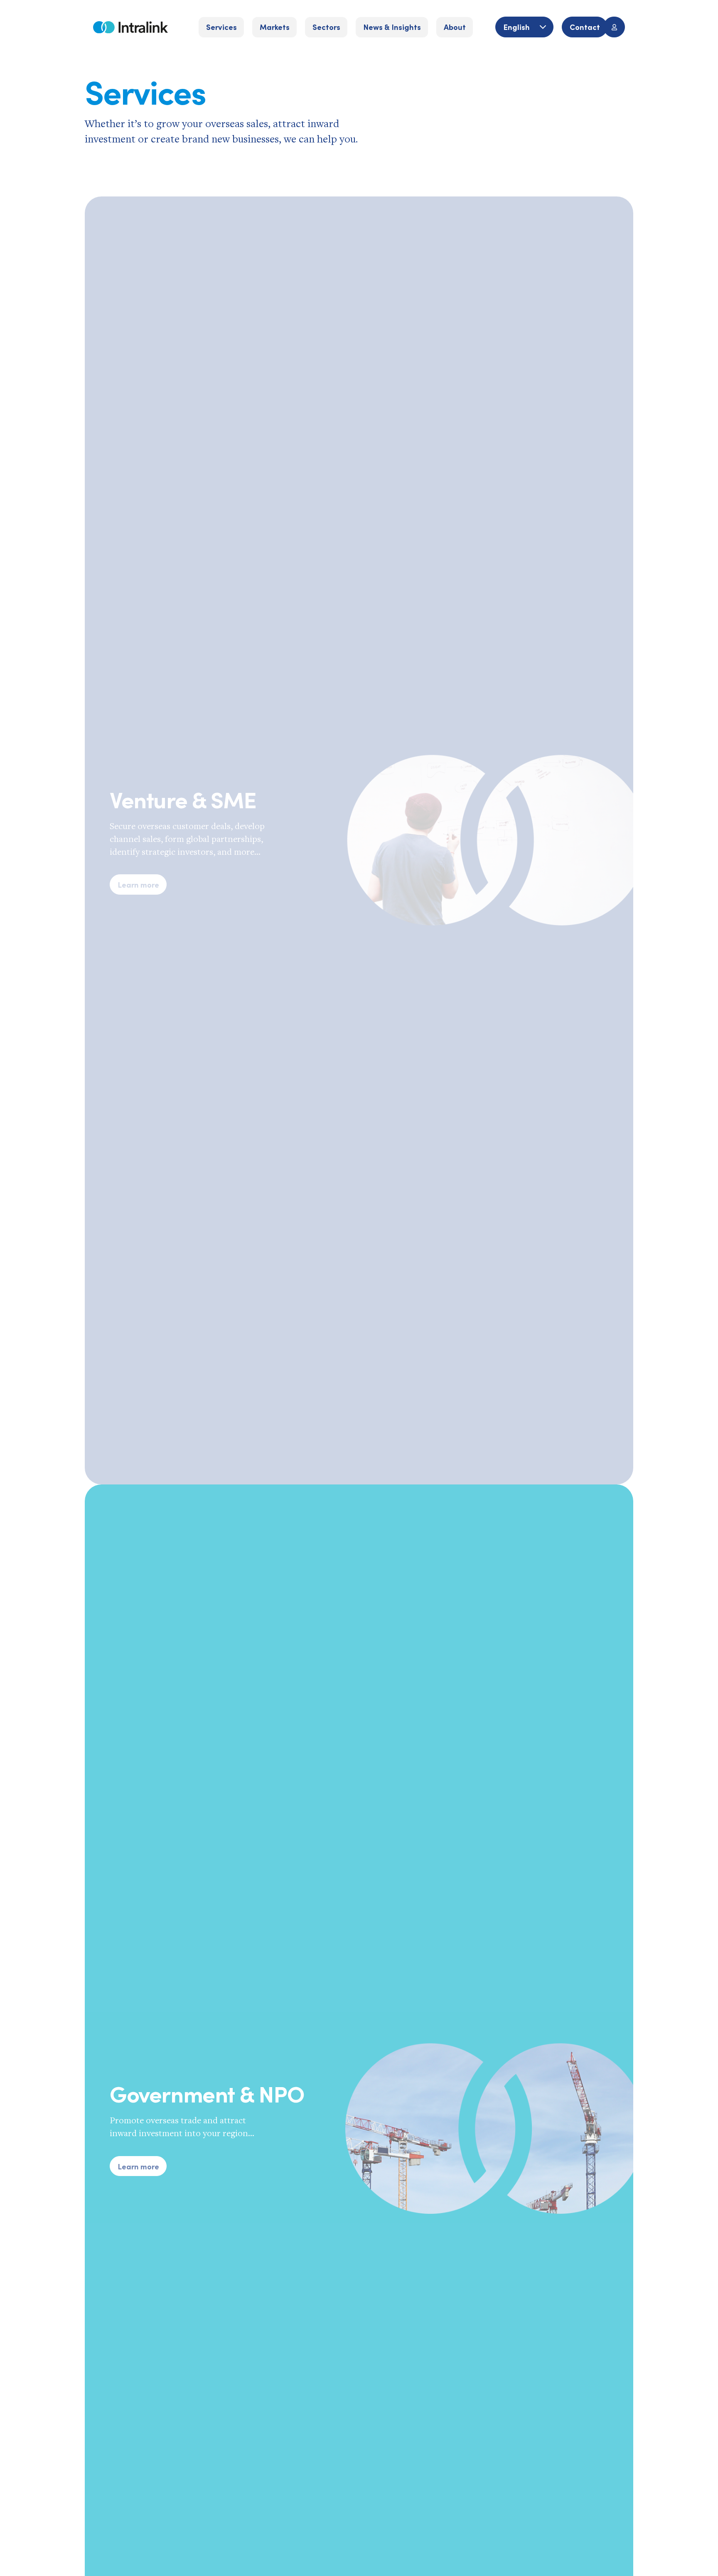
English (517, 27)
